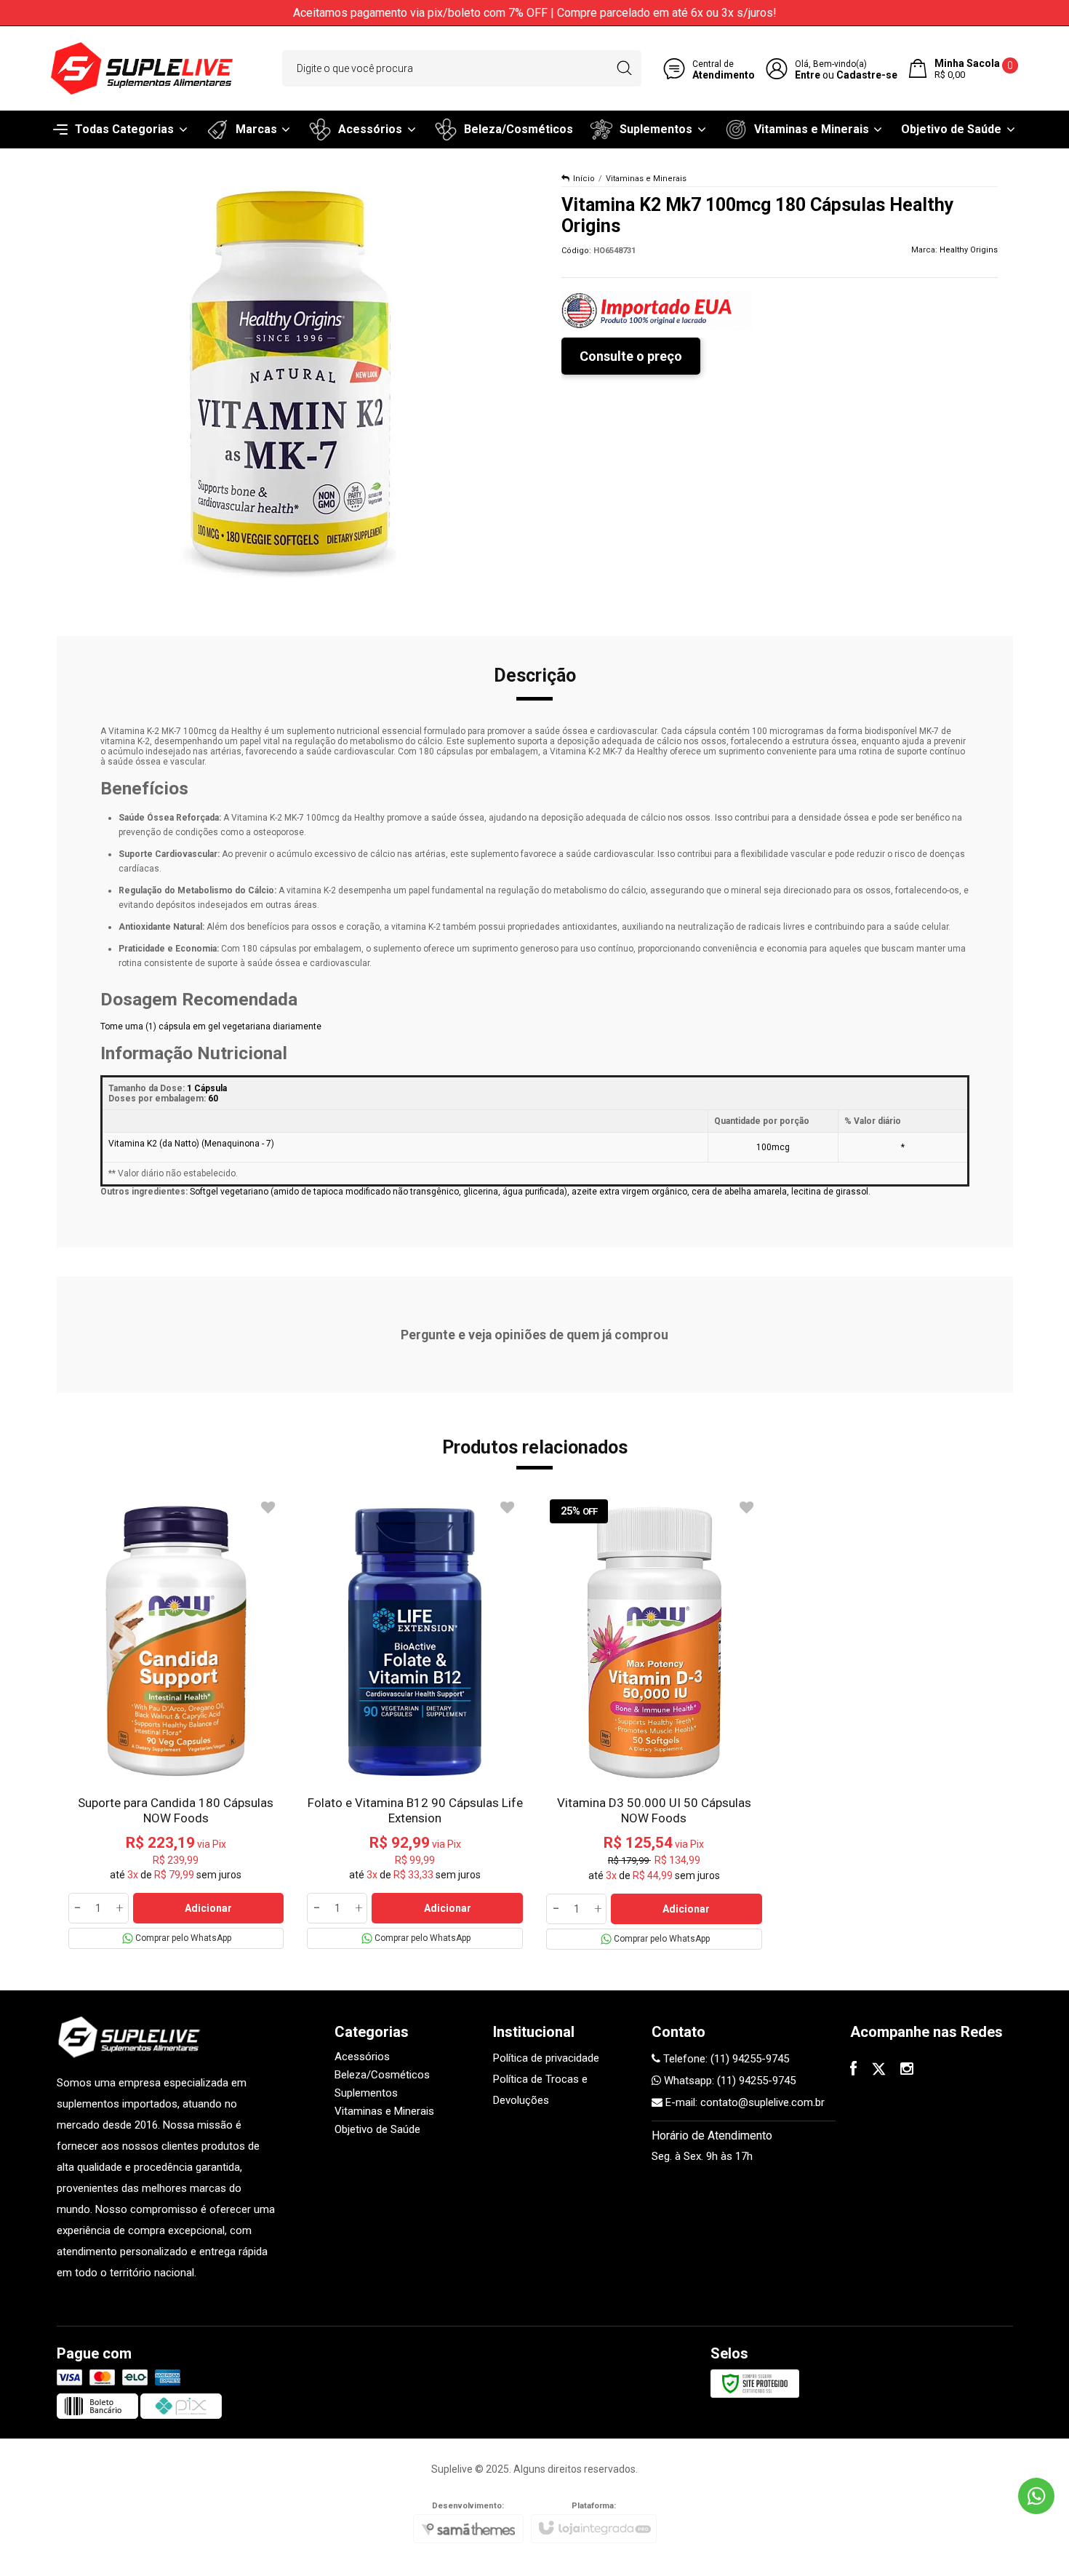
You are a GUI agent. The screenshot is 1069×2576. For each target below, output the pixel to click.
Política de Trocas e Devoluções (540, 2090)
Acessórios (362, 2057)
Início (584, 179)
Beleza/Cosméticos (382, 2075)
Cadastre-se (867, 75)
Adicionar (208, 1908)
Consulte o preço (631, 356)
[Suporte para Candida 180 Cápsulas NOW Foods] (176, 1722)
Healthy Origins (969, 250)
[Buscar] (624, 68)
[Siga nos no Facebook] (853, 2070)
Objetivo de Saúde (377, 2129)
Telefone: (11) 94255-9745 (725, 2059)
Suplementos (366, 2093)
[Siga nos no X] (878, 2070)
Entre (808, 75)
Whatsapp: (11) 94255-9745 (728, 2081)
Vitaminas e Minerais (646, 179)
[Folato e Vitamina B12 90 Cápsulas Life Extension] (415, 1722)
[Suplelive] (142, 68)
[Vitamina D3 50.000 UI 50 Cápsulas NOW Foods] (654, 1723)
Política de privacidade (546, 2058)
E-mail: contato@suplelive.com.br (744, 2102)
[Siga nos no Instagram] (907, 2070)
